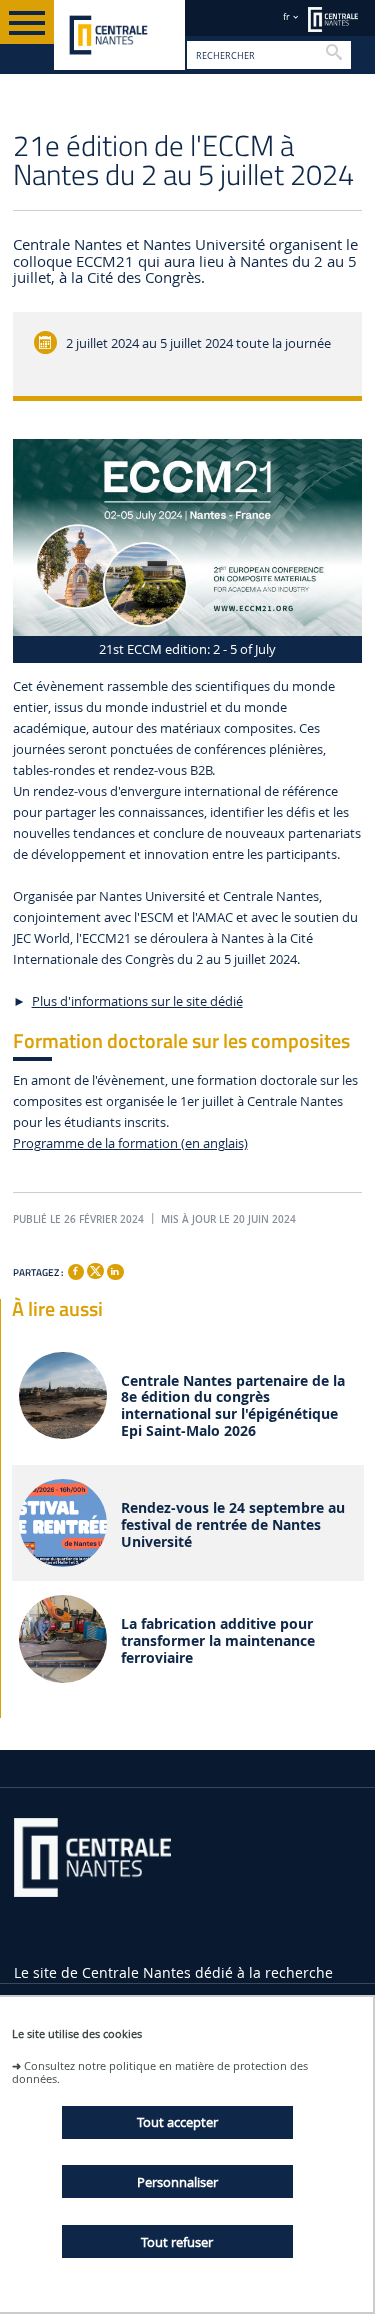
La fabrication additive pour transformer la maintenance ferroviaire (218, 1641)
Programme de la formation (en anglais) (130, 1143)
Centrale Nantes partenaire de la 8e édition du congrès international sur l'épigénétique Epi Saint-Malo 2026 (233, 1406)
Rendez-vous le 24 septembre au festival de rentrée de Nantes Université (233, 1525)
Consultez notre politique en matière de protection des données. (160, 2072)
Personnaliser (177, 2182)
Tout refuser (177, 2242)
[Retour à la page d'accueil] (119, 35)
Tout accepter (177, 2122)
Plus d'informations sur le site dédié (137, 1001)
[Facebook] (76, 1272)
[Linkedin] (115, 1272)
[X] (95, 1268)
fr (286, 16)
